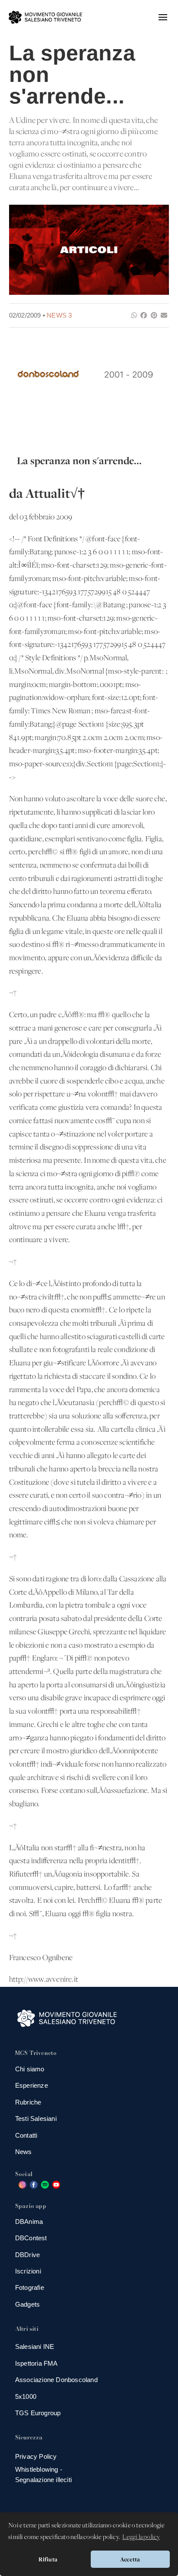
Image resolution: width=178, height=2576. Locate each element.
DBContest (31, 2238)
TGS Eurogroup (38, 2413)
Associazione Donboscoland (56, 2380)
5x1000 (26, 2396)
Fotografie (30, 2287)
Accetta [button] (130, 2559)
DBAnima (29, 2222)
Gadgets (27, 2304)
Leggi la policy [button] (141, 2537)
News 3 (59, 315)
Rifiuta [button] (48, 2559)
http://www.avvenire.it (44, 1980)
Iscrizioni (28, 2271)
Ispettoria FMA (37, 2363)
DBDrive (27, 2255)
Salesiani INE (35, 2347)
